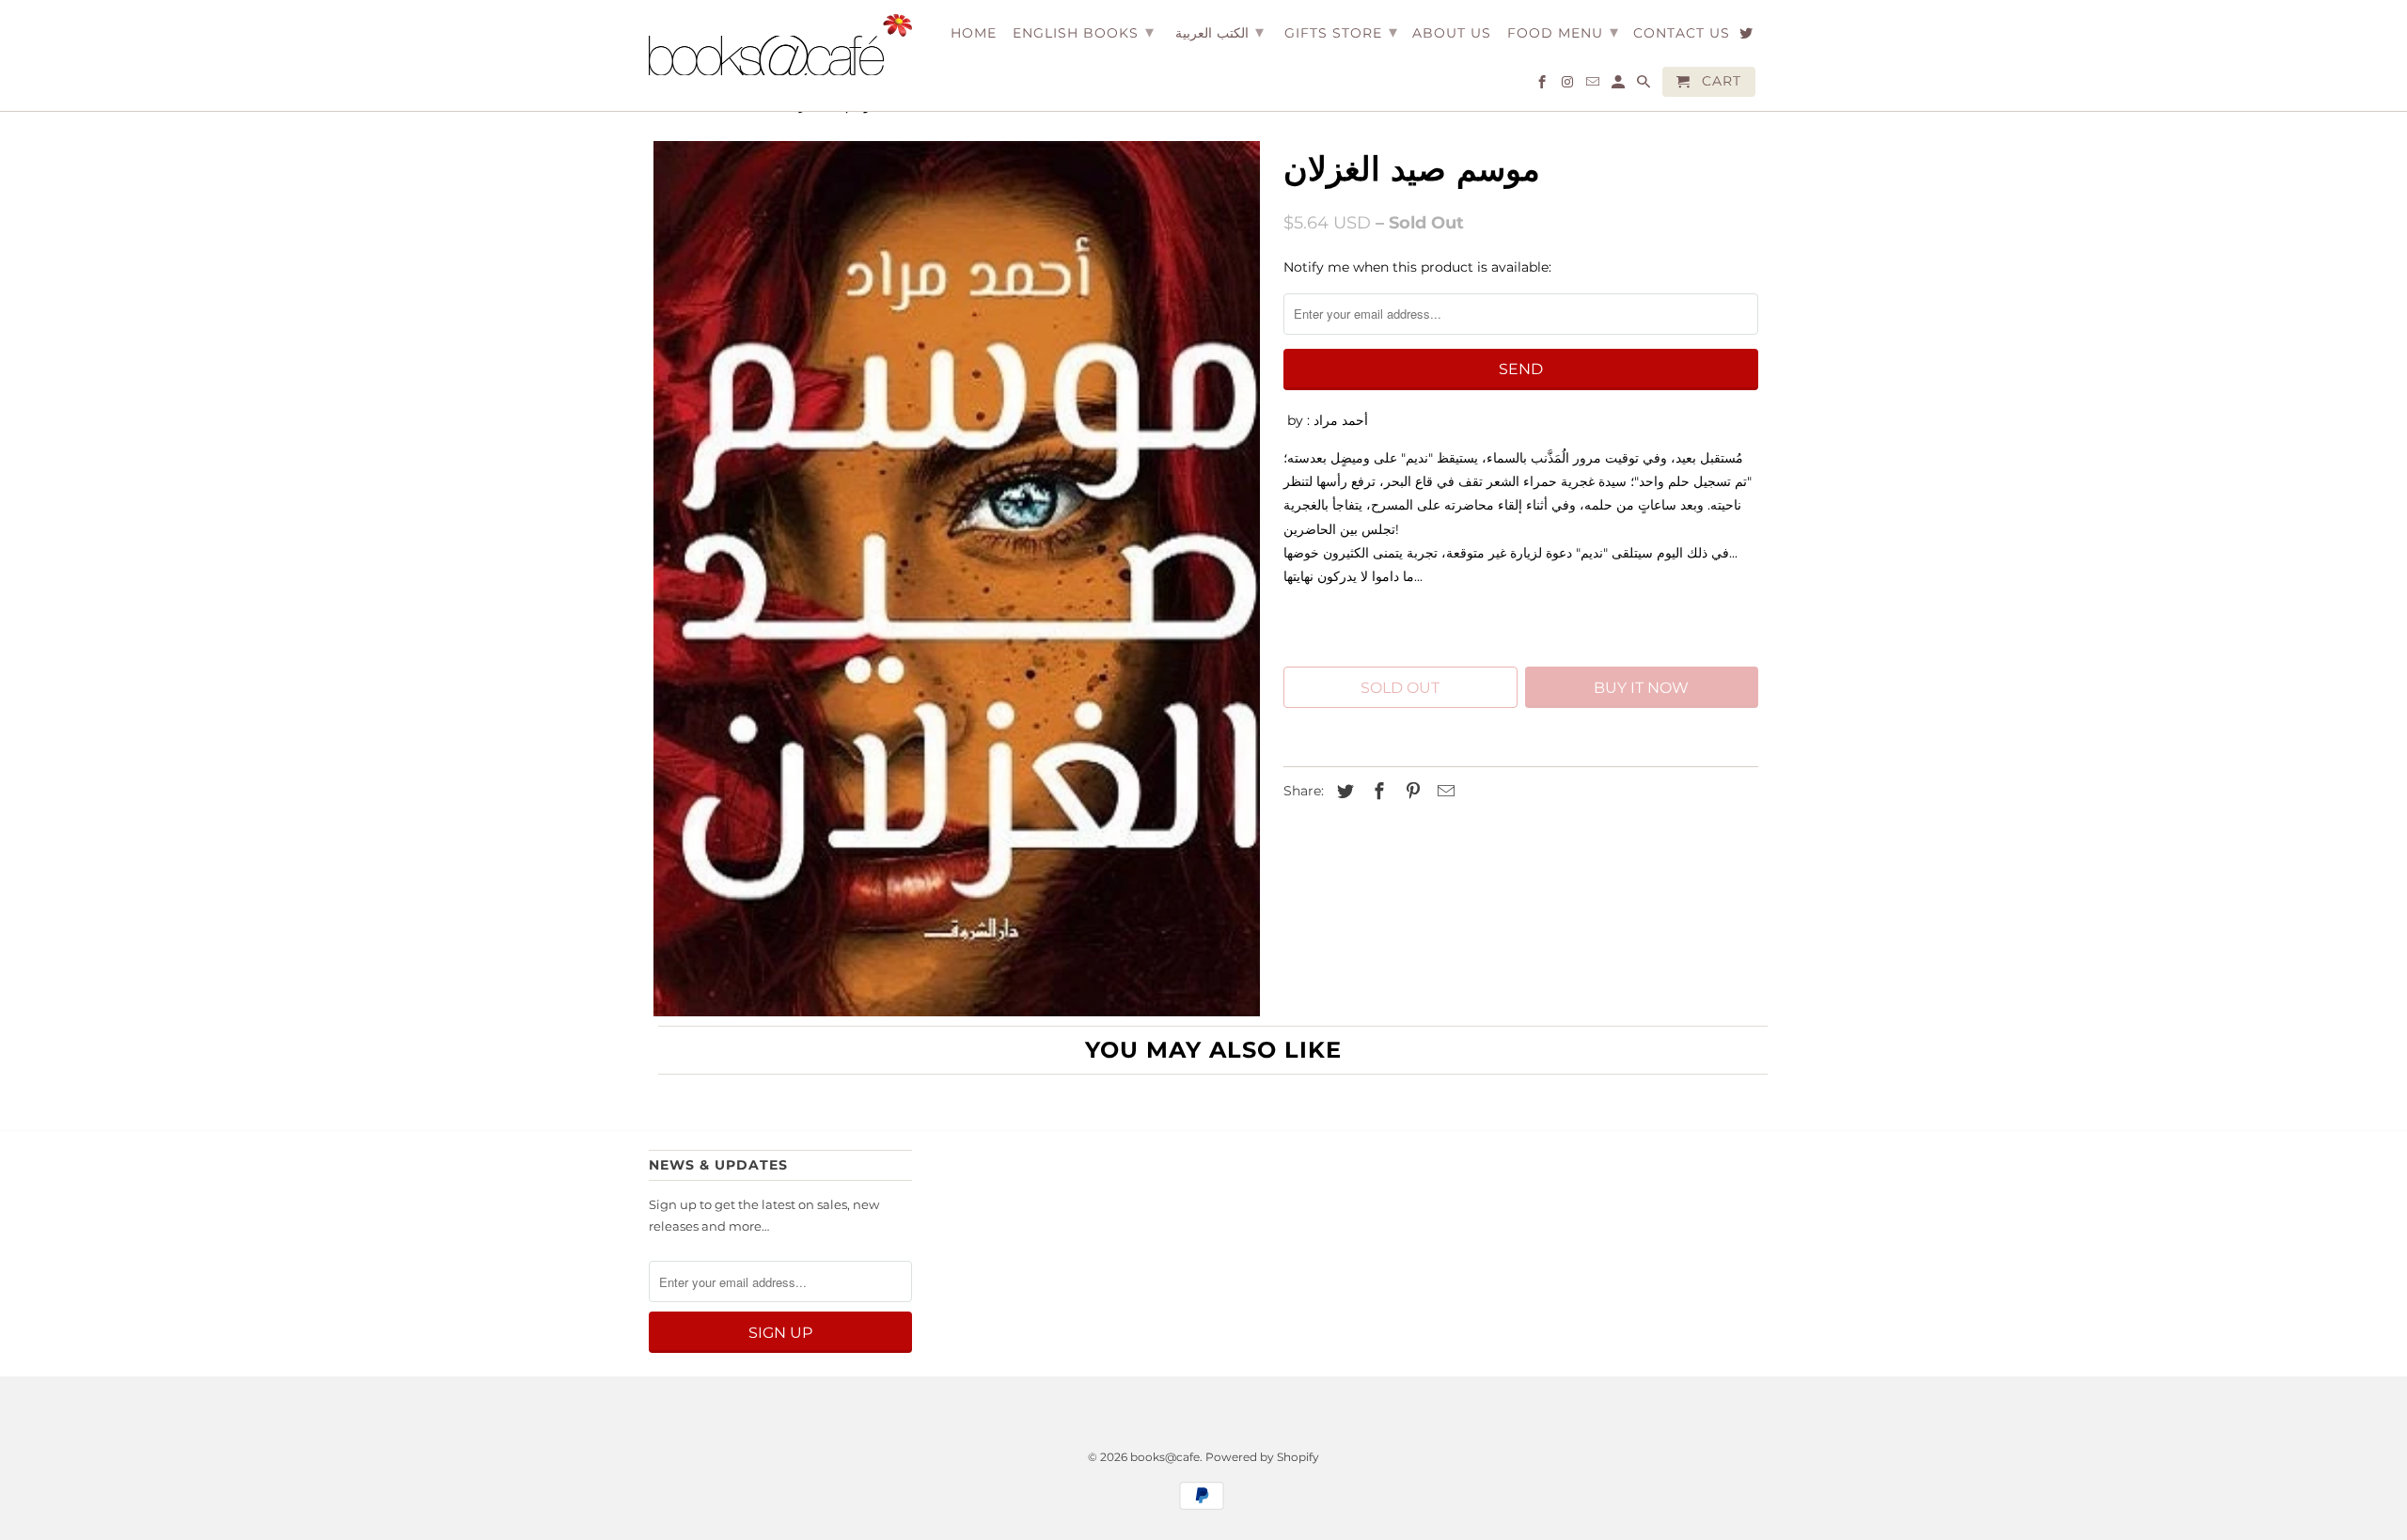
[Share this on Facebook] (1377, 792)
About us (1452, 33)
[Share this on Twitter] (1343, 792)
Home (974, 33)
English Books (1084, 32)
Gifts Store (1341, 32)
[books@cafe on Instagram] (1569, 86)
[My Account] (1620, 86)
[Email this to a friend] (1443, 792)
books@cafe (1165, 1457)
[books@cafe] (780, 45)
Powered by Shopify (1262, 1457)
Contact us (1682, 33)
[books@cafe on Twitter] (1747, 37)
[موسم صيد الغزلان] (957, 579)
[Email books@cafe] (1594, 86)
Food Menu (1563, 32)
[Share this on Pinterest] (1410, 792)
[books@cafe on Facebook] (1543, 86)
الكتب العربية (1219, 32)
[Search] (1645, 86)
